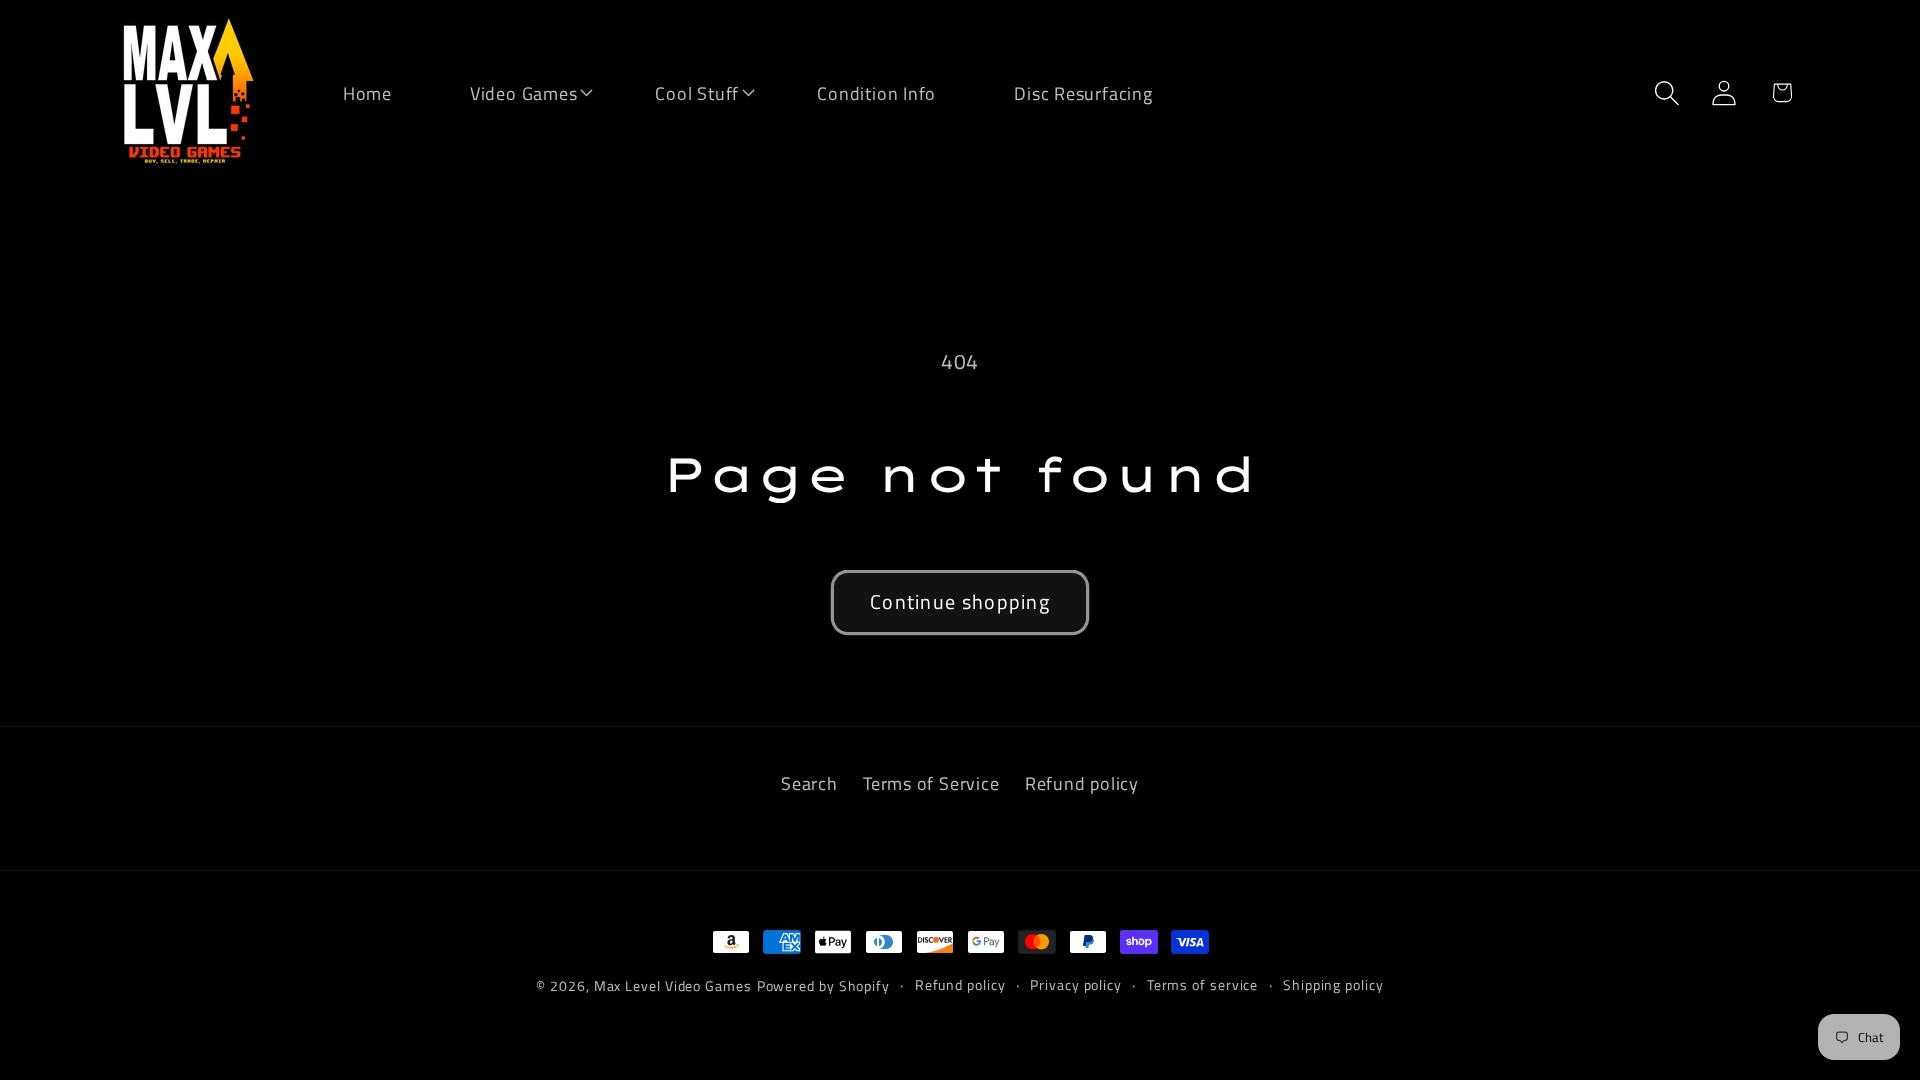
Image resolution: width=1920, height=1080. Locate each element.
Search (809, 783)
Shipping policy (1333, 985)
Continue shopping (960, 602)
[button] (511, 91)
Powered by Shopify (823, 986)
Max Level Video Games (673, 986)
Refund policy (1082, 783)
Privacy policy (1076, 985)
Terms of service (1203, 985)
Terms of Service (931, 783)
